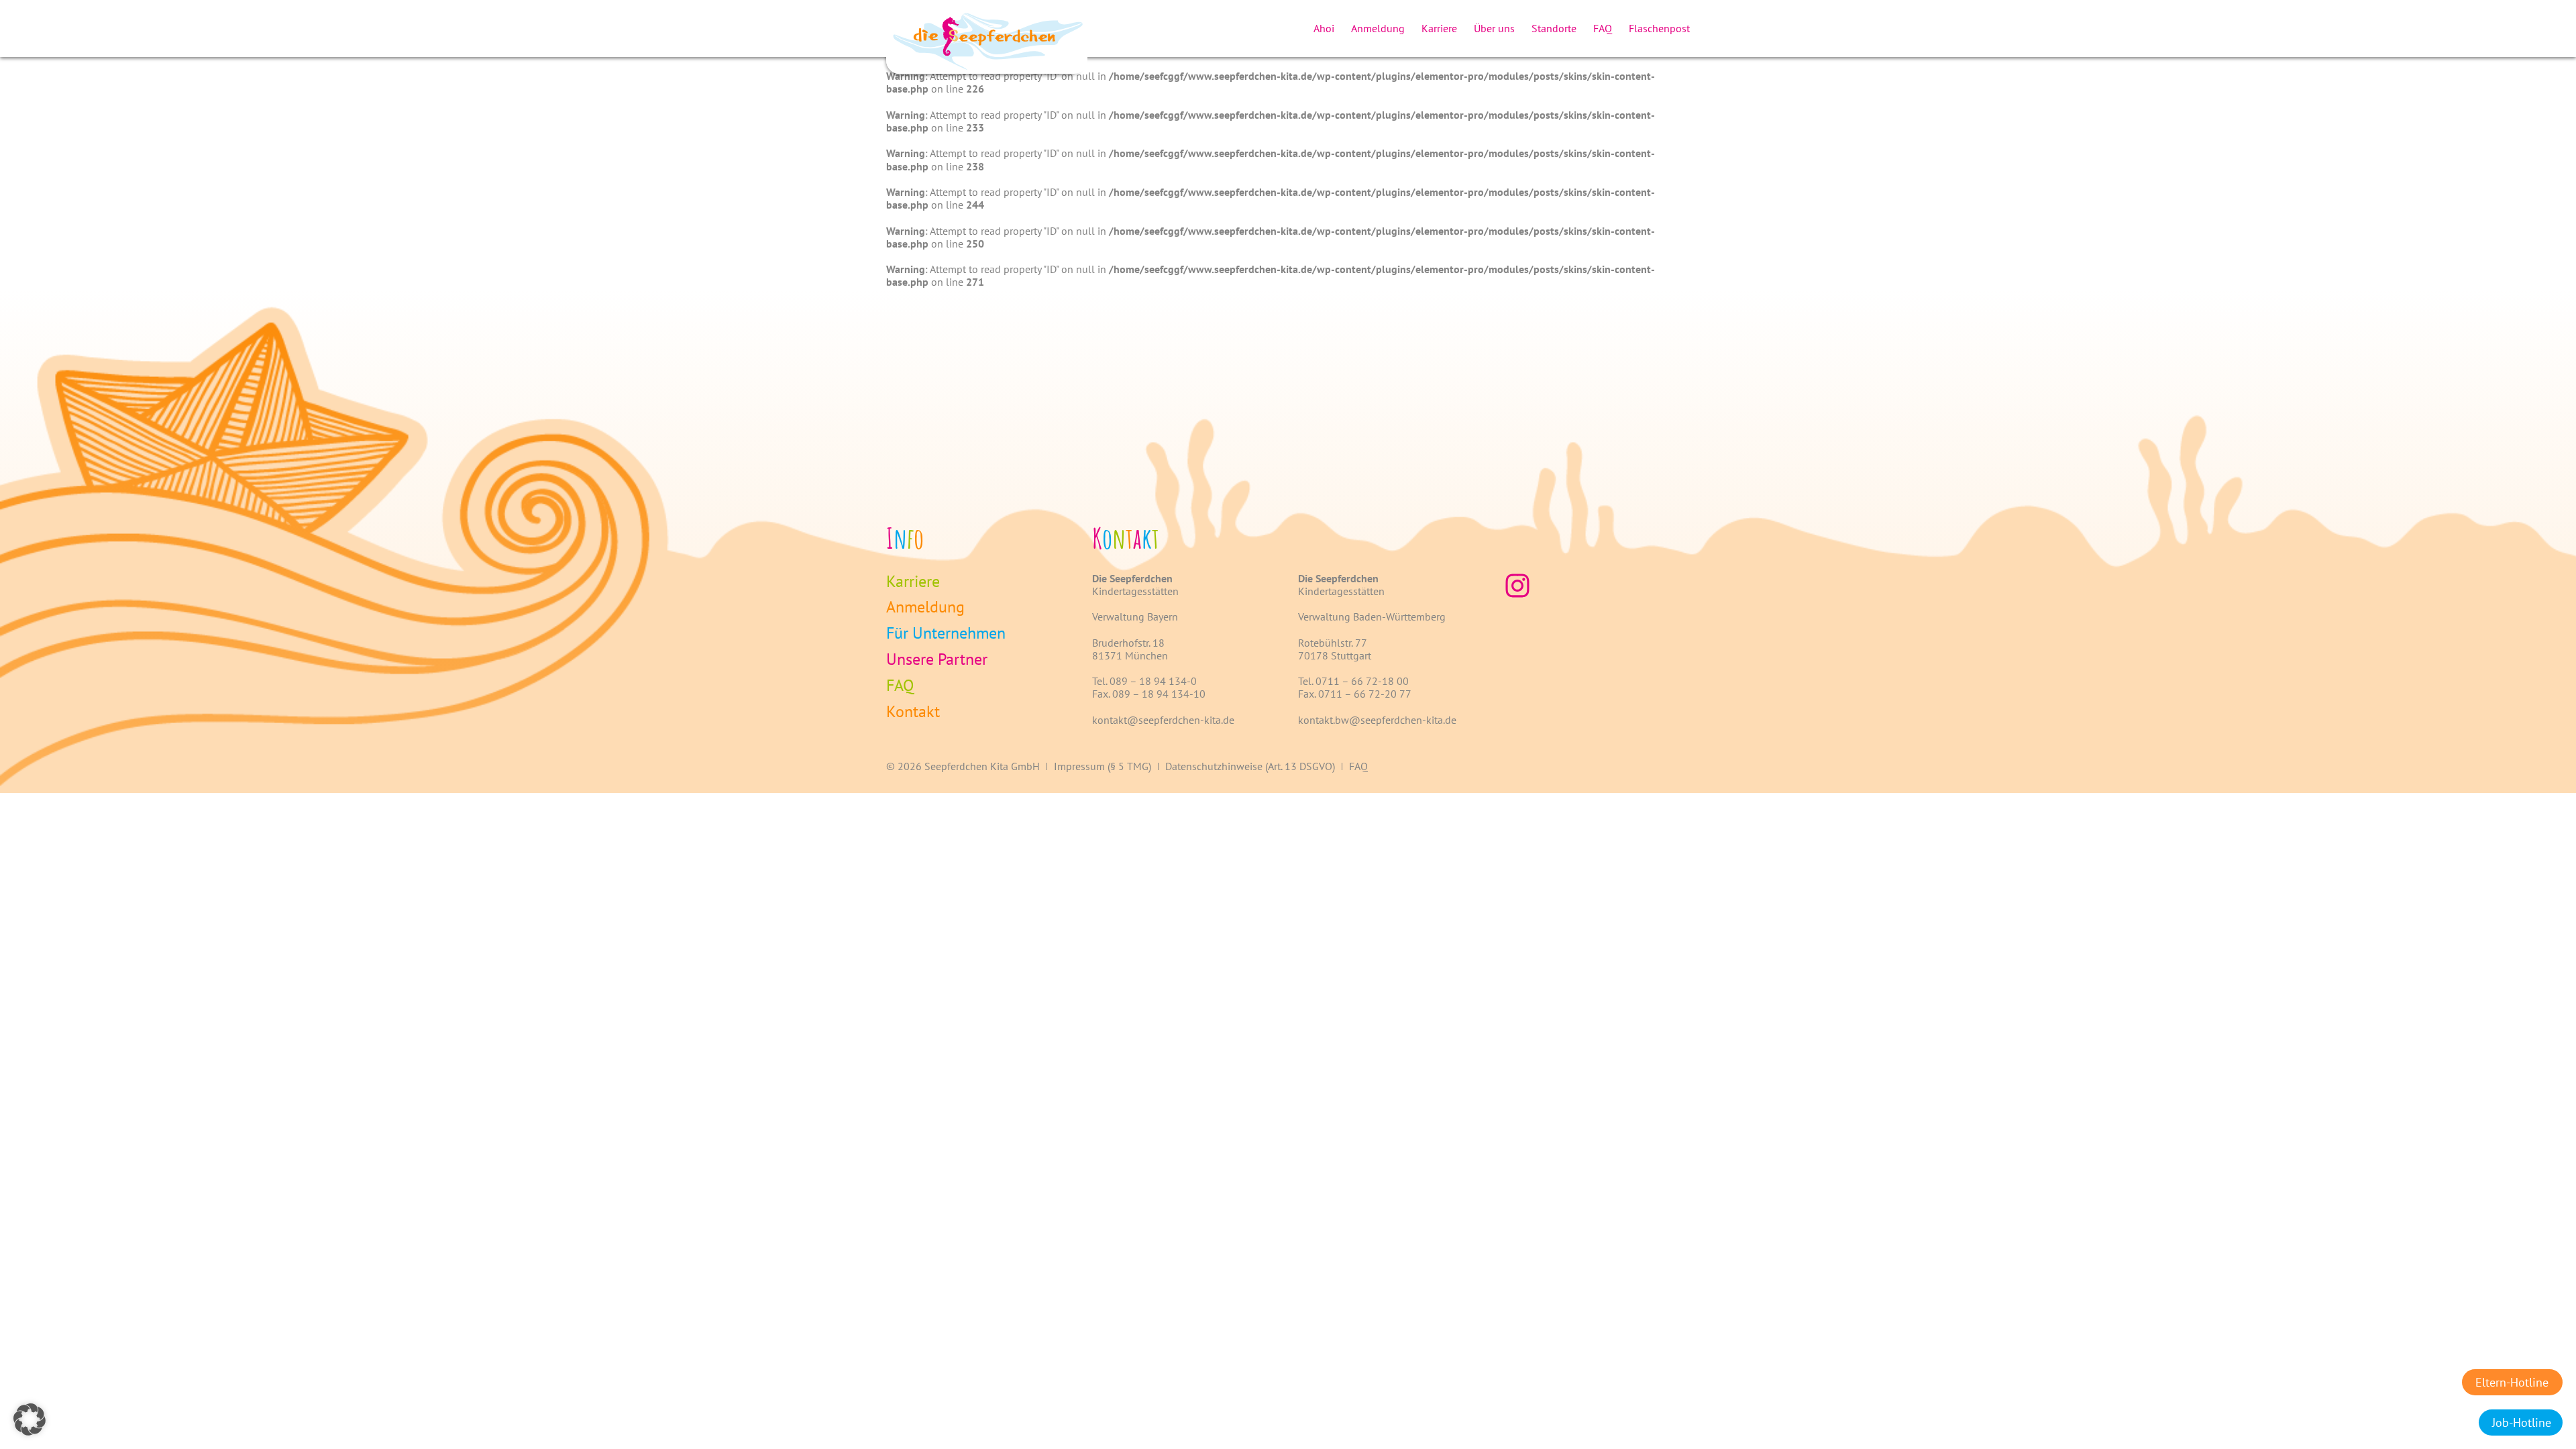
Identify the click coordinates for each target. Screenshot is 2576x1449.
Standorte (1554, 28)
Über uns (1494, 28)
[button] (30, 1419)
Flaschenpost (1659, 28)
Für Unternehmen (946, 634)
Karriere (1439, 28)
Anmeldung (1378, 28)
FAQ (1603, 28)
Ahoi (1324, 28)
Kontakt (913, 712)
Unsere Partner (937, 660)
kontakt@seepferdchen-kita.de (1163, 720)
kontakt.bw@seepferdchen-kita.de (1377, 720)
